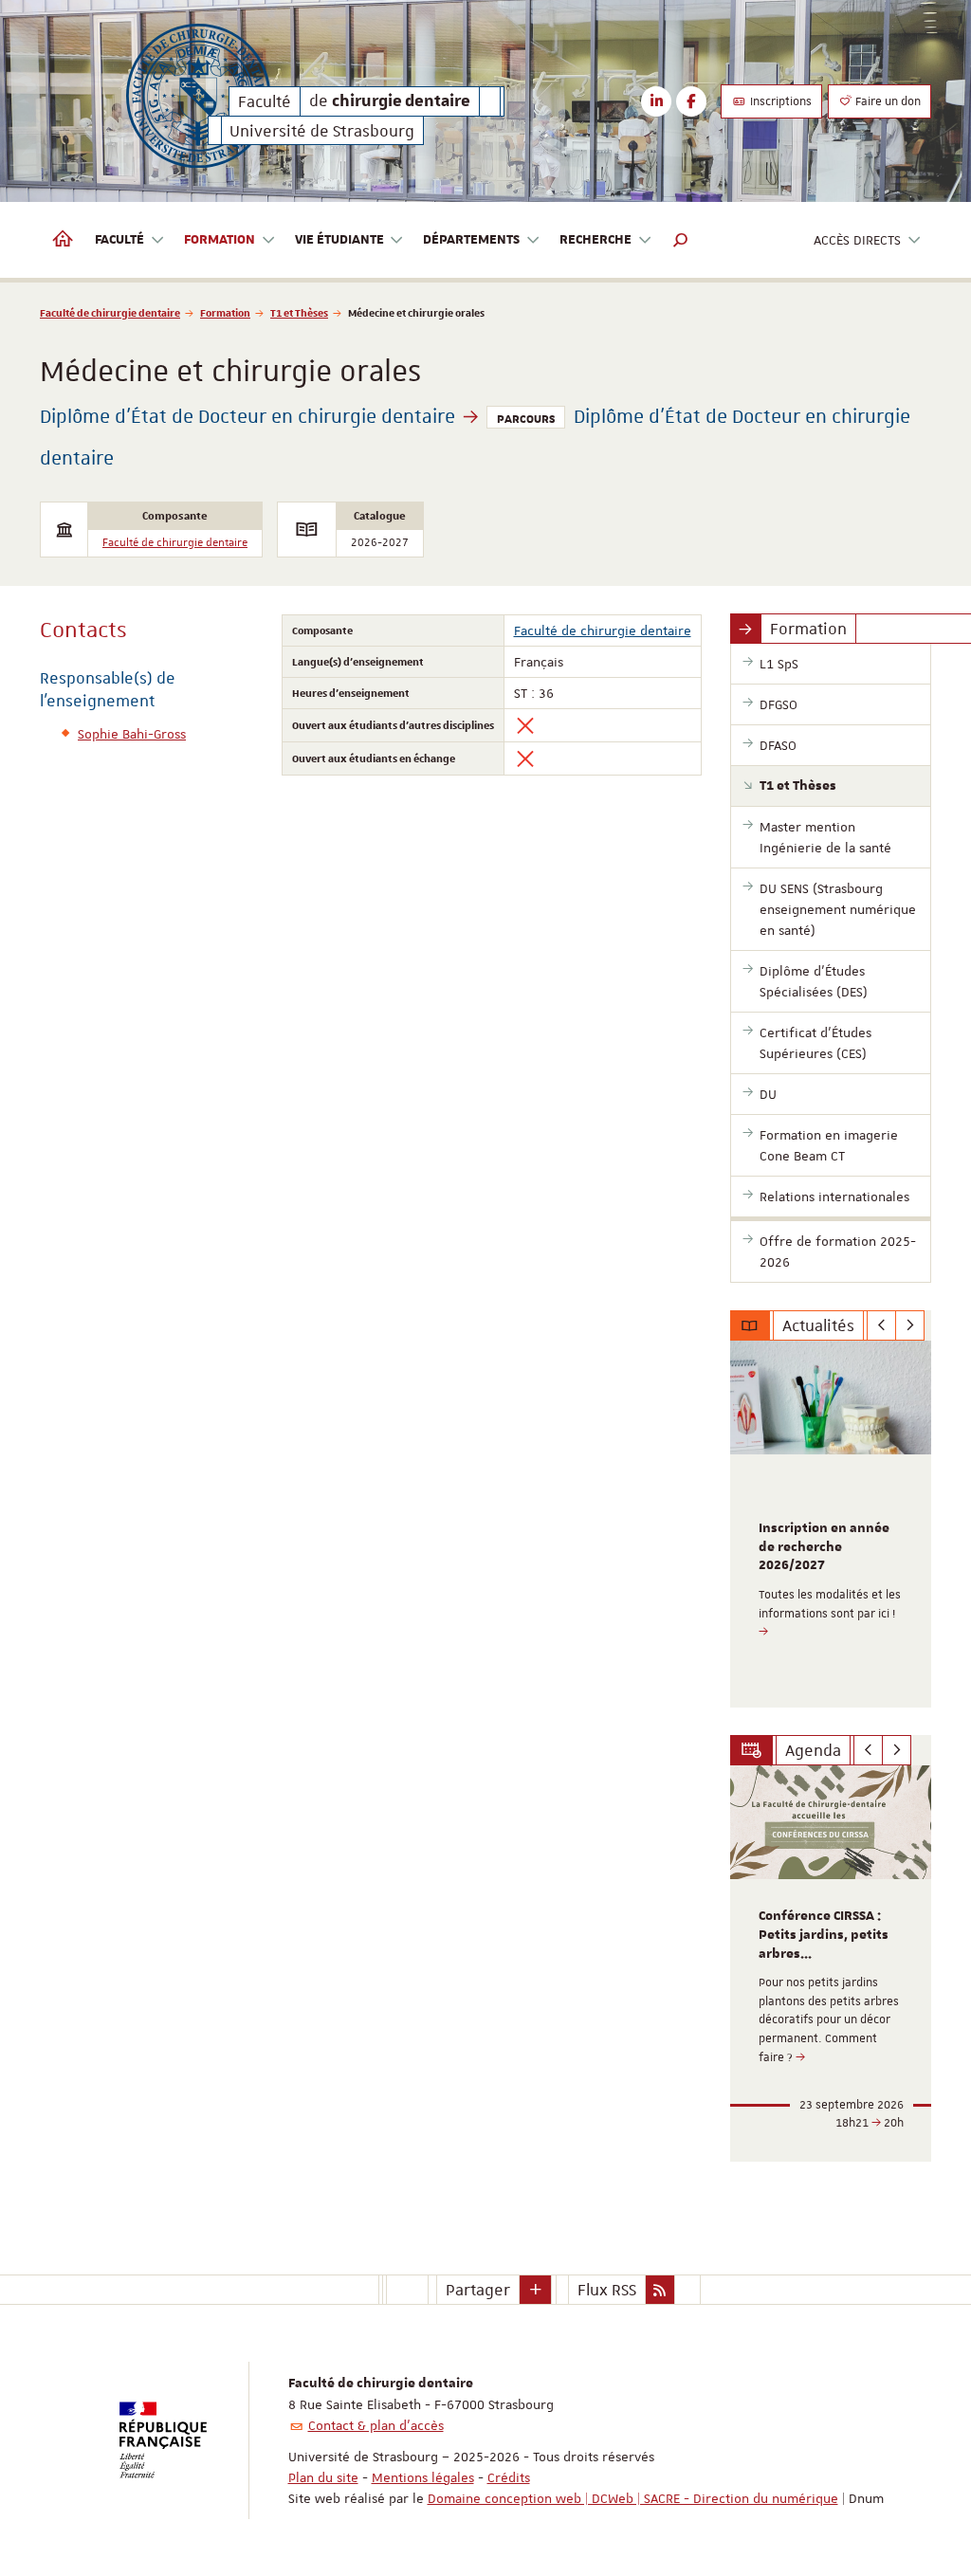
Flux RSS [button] (607, 2290)
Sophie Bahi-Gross (132, 734)
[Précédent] (881, 1325)
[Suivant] (910, 1325)
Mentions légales (423, 2477)
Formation (225, 312)
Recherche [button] (595, 240)
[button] (681, 240)
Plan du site (323, 2477)
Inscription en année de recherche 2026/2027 (824, 1547)
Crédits (509, 2477)
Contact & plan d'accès (376, 2425)
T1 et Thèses (299, 312)
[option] (831, 1524)
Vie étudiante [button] (339, 240)
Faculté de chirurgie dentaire (110, 312)
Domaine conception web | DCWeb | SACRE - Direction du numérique (633, 2498)
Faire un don (887, 101)
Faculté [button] (119, 240)
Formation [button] (220, 240)
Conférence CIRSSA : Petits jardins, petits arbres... (824, 1935)
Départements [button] (471, 240)
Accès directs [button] (857, 240)
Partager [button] (478, 2290)
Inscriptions (779, 101)
